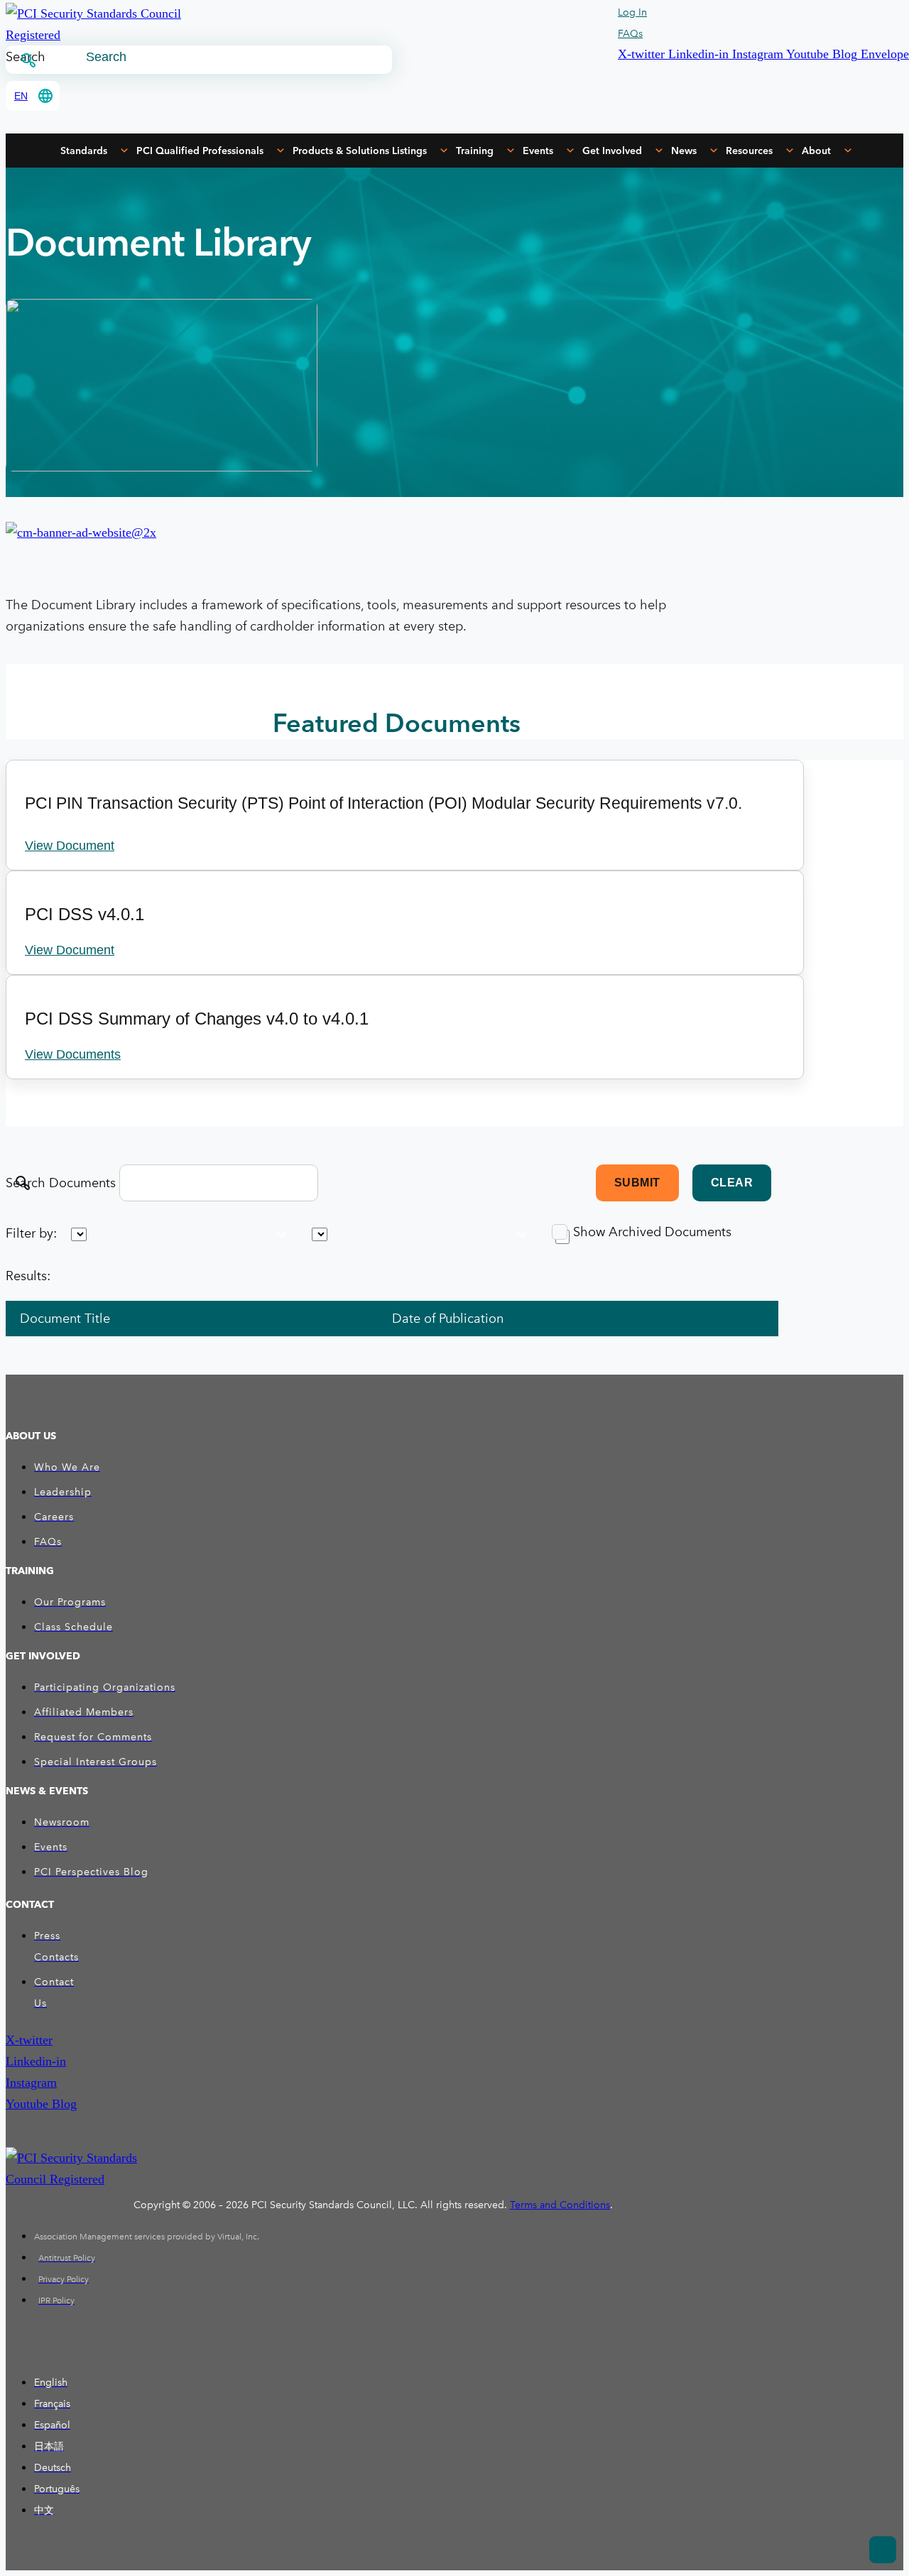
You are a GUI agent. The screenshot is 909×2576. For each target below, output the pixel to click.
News (684, 151)
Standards (84, 151)
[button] (643, 54)
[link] (128, 1319)
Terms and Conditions (560, 2205)
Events (538, 151)
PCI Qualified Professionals (200, 151)
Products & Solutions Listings (360, 151)
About (816, 151)
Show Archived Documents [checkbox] (652, 1232)
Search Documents (61, 1183)
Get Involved (612, 151)
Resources (749, 151)
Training (475, 151)
